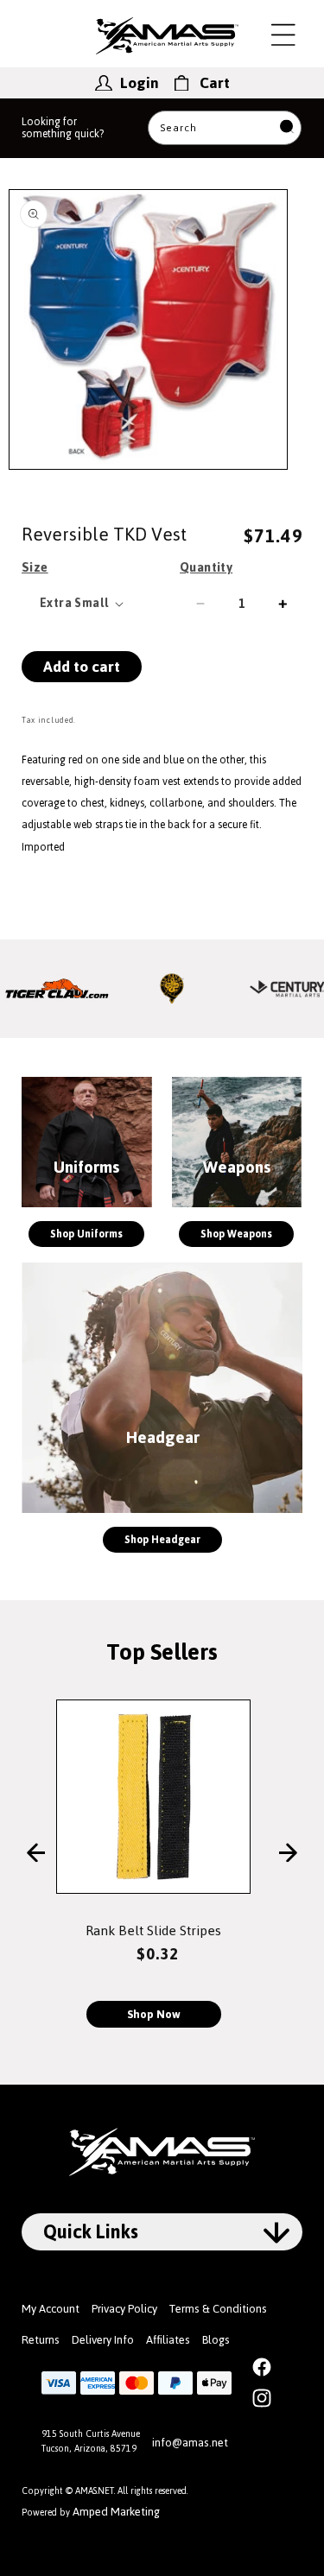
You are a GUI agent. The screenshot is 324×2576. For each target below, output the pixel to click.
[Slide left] (36, 1854)
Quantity (206, 567)
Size (35, 567)
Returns (41, 2340)
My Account (51, 2309)
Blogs (216, 2340)
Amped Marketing (116, 2512)
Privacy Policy (124, 2309)
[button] (283, 35)
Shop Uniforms (86, 1234)
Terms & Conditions (218, 2309)
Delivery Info (103, 2340)
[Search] (287, 128)
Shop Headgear (162, 1540)
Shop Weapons (236, 1234)
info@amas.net (190, 2443)
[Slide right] (288, 1854)
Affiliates (168, 2340)
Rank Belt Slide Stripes (153, 1930)
